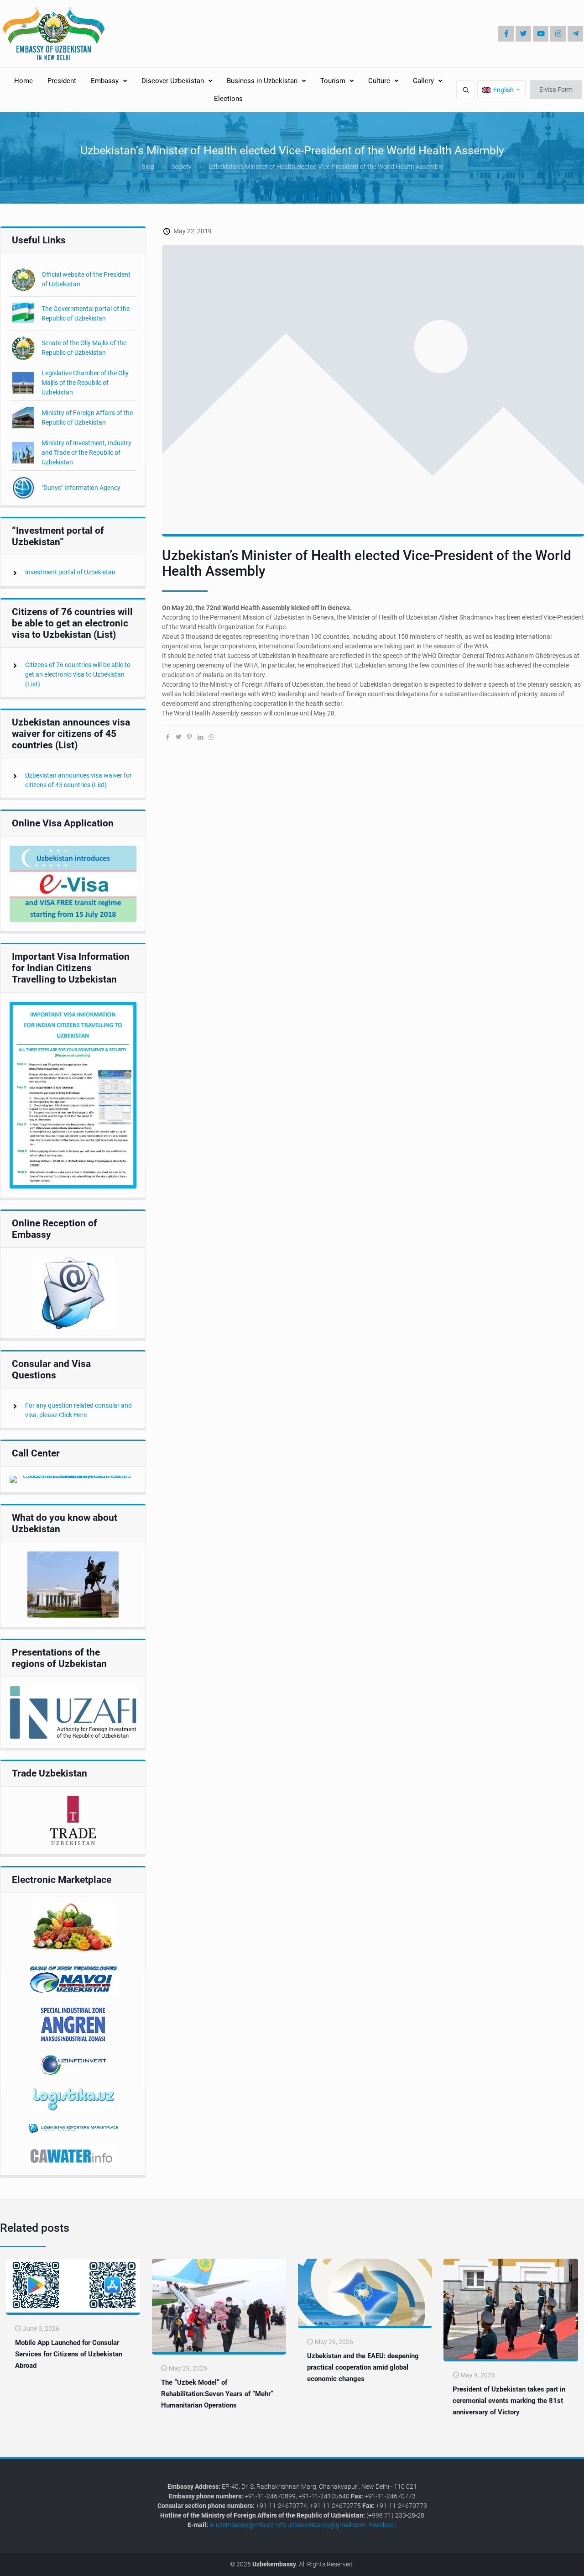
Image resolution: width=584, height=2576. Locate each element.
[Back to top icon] (547, 2562)
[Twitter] (523, 34)
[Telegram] (575, 34)
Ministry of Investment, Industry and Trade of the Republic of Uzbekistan (86, 452)
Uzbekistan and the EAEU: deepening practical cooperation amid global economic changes (363, 2367)
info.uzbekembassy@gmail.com (320, 2525)
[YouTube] (541, 34)
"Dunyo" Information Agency (81, 488)
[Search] (466, 90)
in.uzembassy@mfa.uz (242, 2525)
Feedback (383, 2525)
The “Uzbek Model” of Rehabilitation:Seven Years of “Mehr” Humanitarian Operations (217, 2394)
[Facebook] (506, 34)
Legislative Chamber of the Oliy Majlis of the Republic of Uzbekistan (85, 383)
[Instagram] (558, 34)
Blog (148, 167)
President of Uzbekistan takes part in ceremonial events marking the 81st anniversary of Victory (509, 2401)
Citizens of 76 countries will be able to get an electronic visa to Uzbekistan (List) (78, 674)
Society (181, 167)
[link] (73, 884)
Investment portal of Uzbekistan (70, 572)
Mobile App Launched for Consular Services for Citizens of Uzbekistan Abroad (69, 2354)
